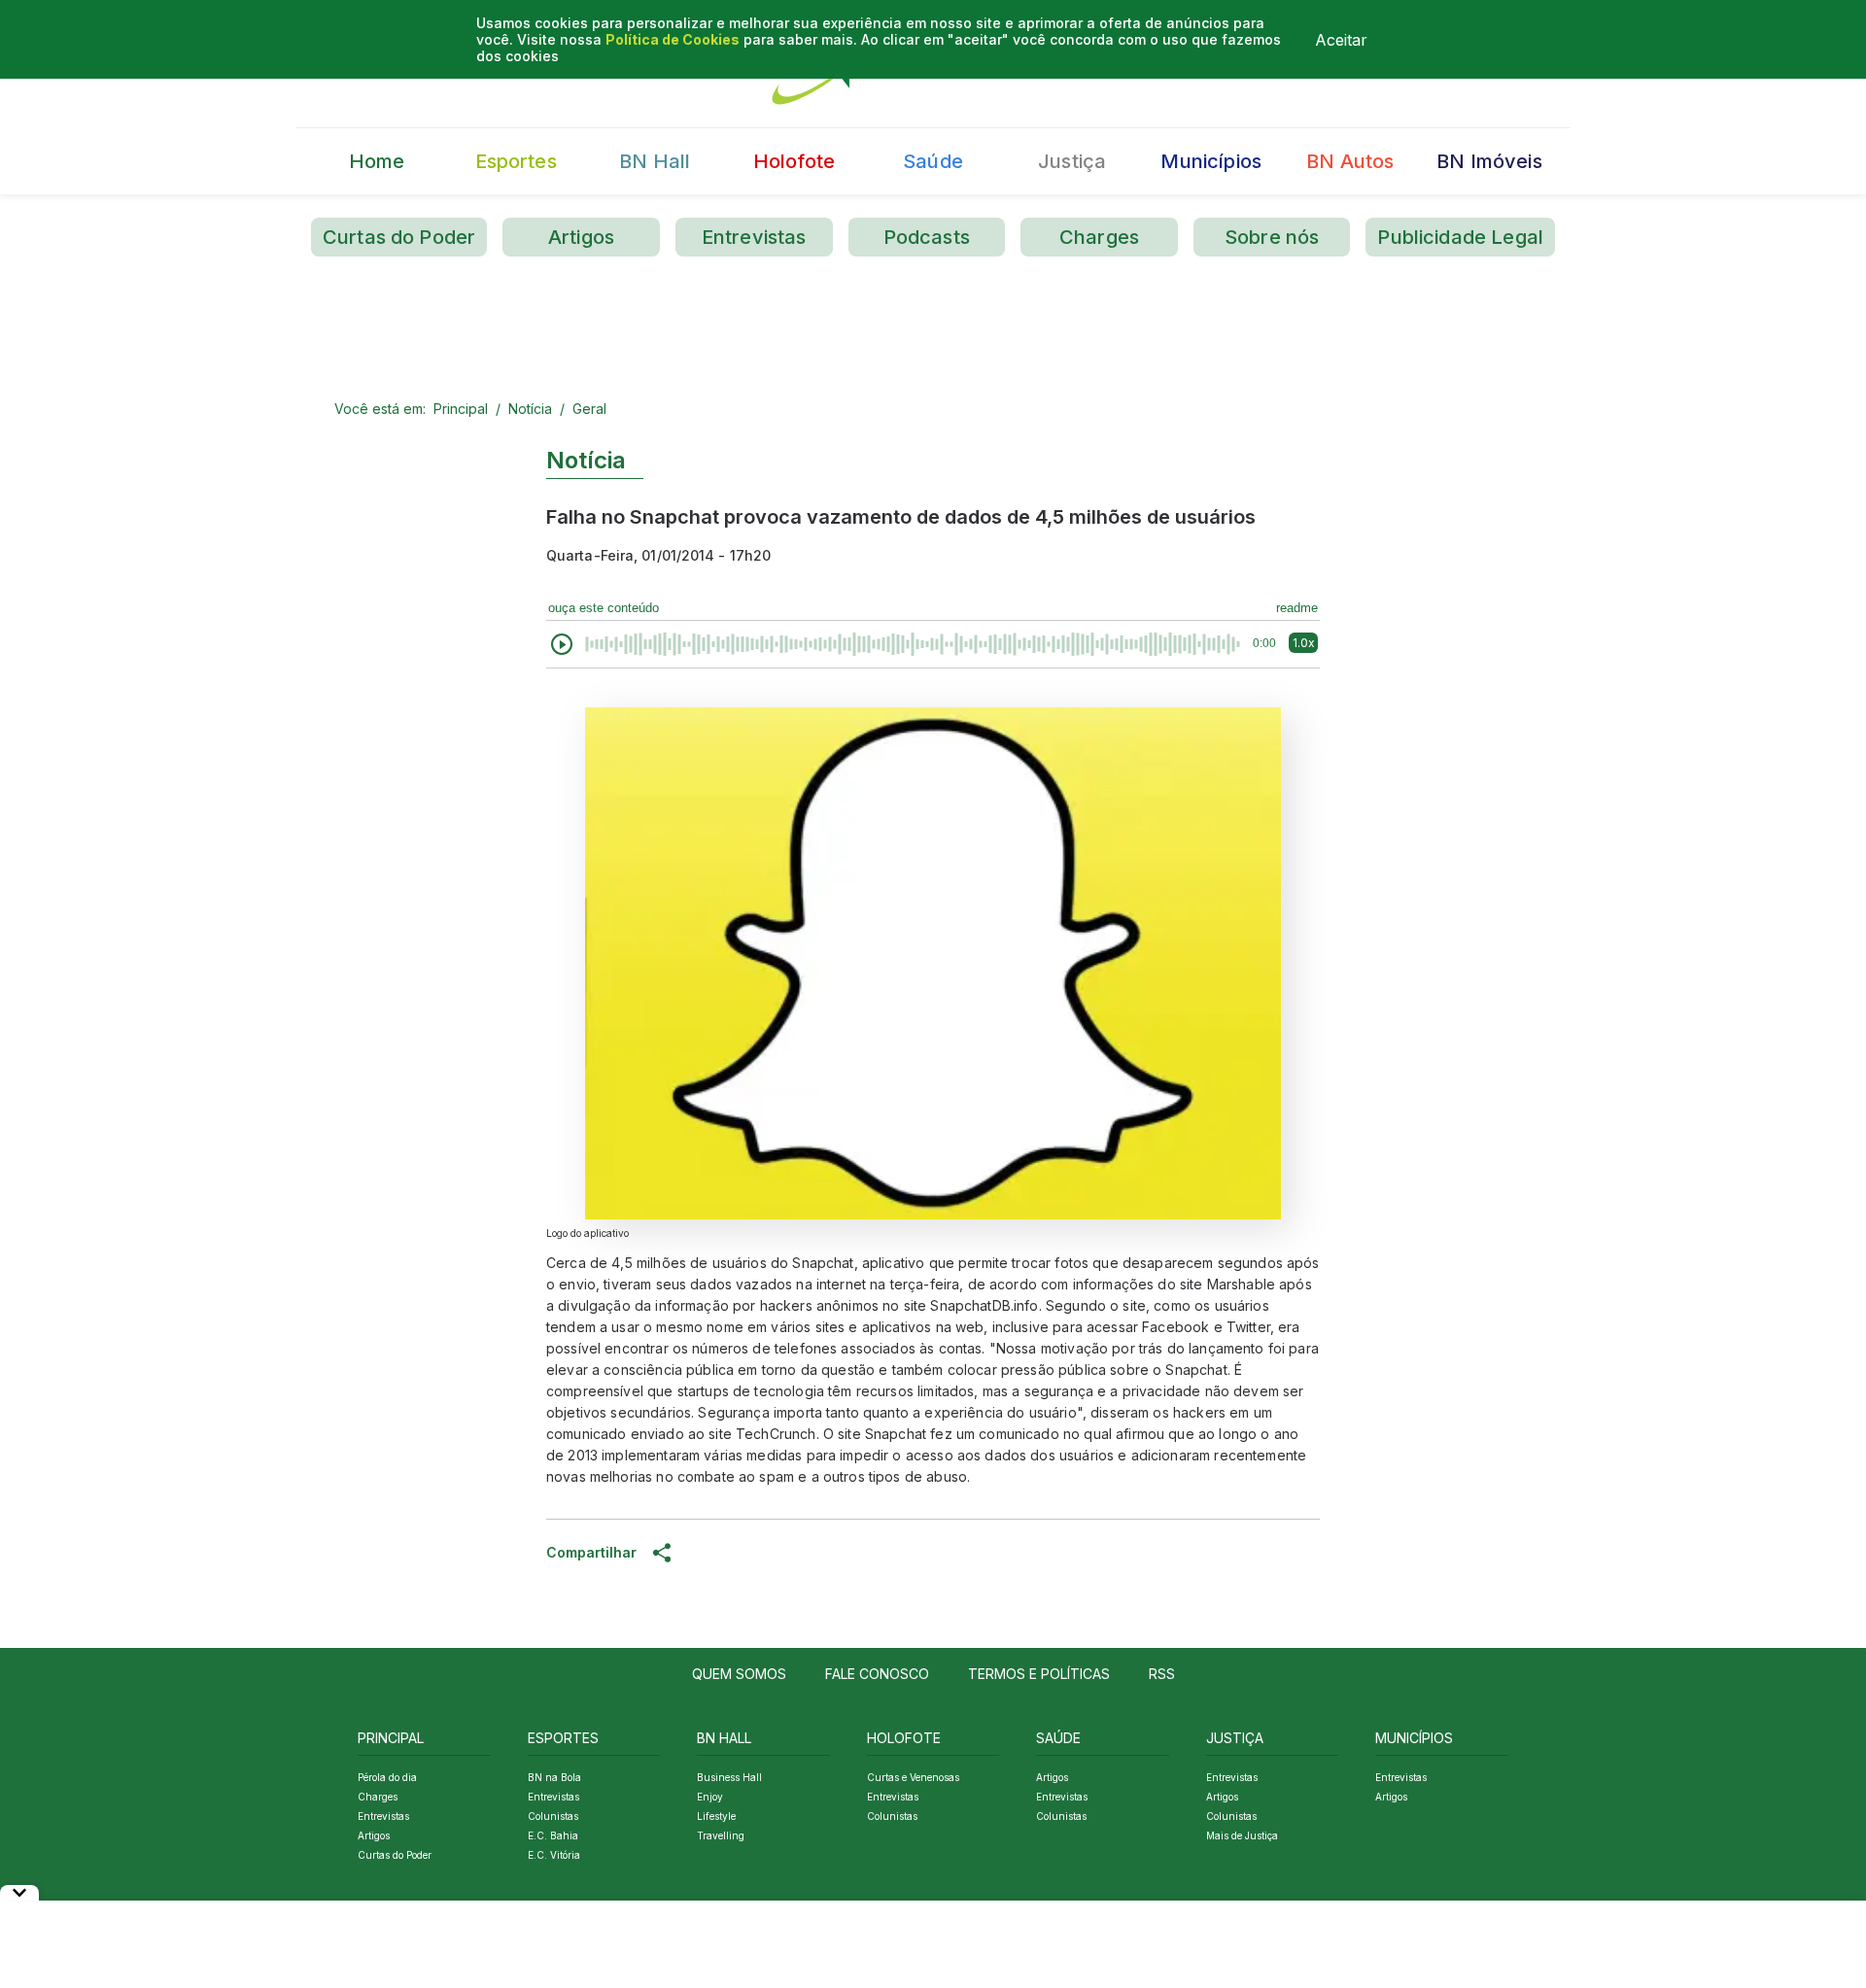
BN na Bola (554, 1777)
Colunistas (553, 1816)
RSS (1162, 1674)
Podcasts (927, 237)
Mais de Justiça (1242, 1835)
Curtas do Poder (399, 237)
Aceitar (1341, 40)
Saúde (933, 161)
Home (377, 161)
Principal (461, 409)
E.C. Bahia (553, 1835)
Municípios (1211, 161)
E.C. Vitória (554, 1855)
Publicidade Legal (1460, 237)
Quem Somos (739, 1674)
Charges (1099, 237)
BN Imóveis (1489, 161)
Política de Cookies (673, 39)
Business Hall (729, 1777)
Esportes (516, 161)
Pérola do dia (387, 1777)
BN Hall (655, 161)
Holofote (794, 161)
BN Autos (1350, 161)
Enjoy (710, 1797)
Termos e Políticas (1039, 1674)
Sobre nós (1272, 237)
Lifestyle (716, 1816)
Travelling (721, 1835)
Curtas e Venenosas (913, 1777)
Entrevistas (754, 237)
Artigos (581, 237)
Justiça (1072, 161)
